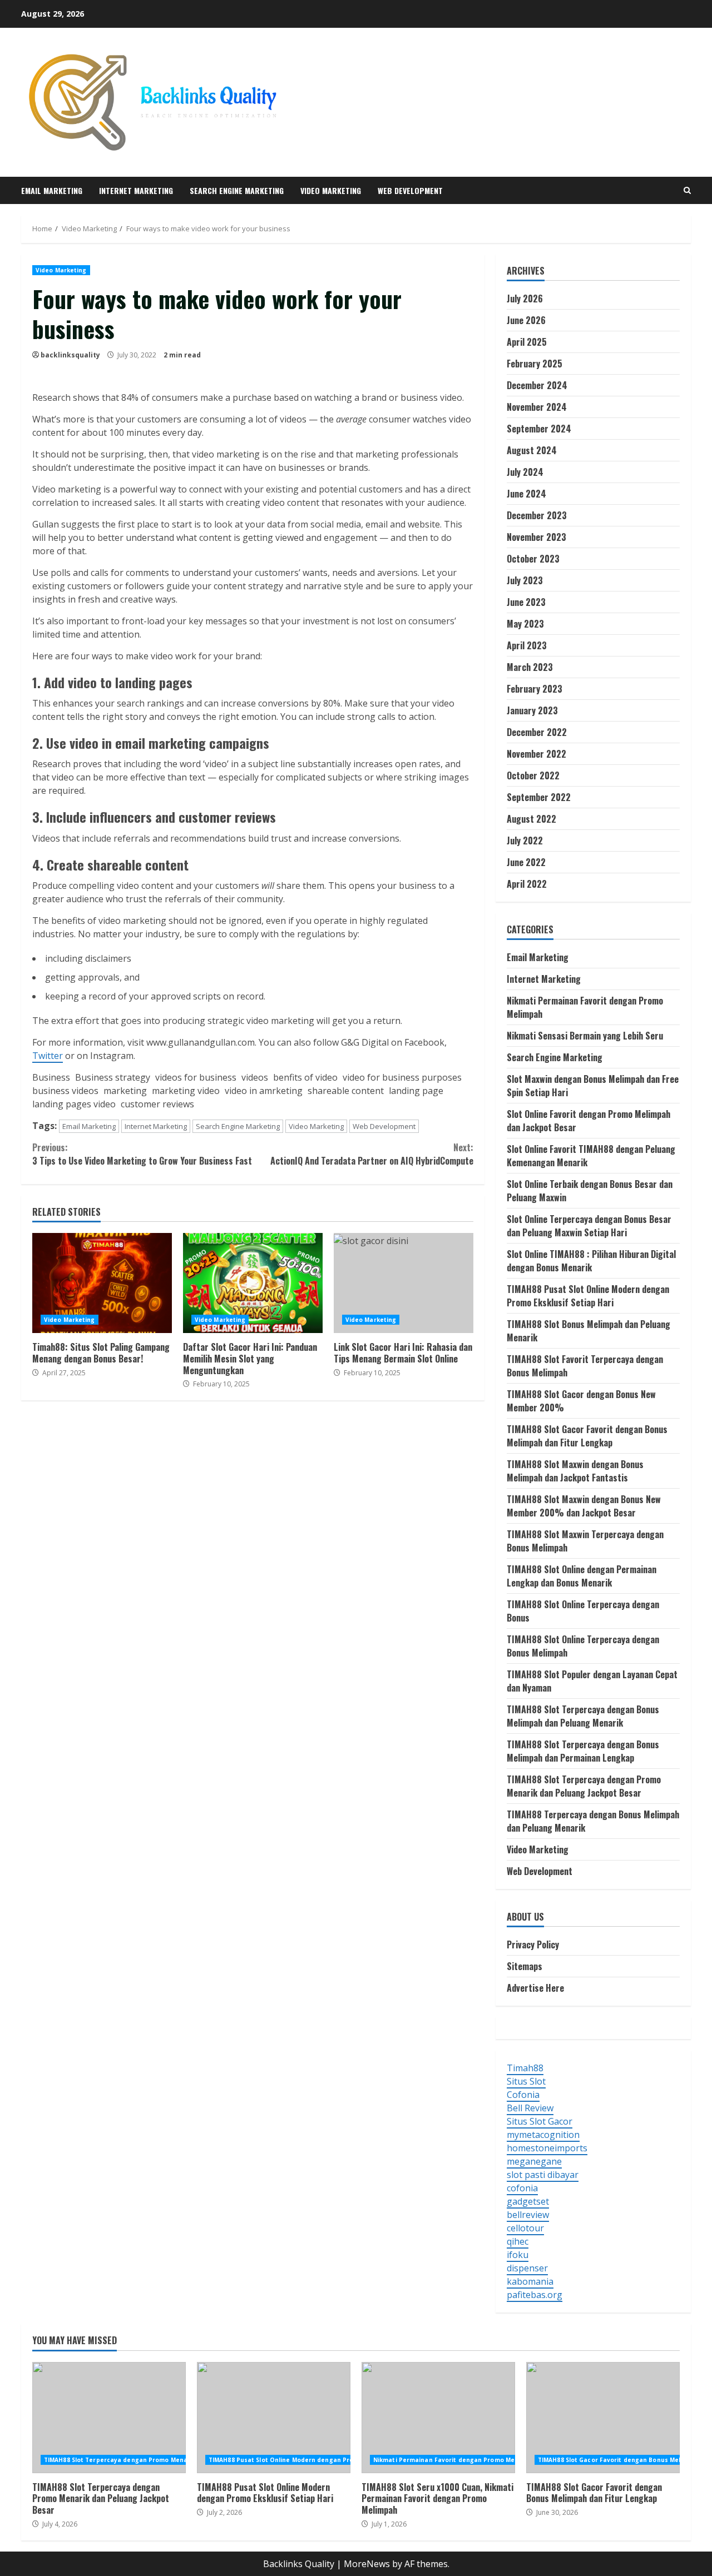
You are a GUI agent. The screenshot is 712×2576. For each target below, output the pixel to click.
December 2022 (537, 732)
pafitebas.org (535, 2295)
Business (51, 1077)
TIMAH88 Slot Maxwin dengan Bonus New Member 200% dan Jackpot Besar (584, 1506)
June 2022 (526, 862)
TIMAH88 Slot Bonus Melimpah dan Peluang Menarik (589, 1331)
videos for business (195, 1077)
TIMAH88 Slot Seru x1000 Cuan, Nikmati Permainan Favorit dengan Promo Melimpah (438, 2418)
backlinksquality (70, 355)
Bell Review (530, 2108)
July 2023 (525, 580)
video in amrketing (263, 1091)
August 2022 (531, 819)
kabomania (530, 2281)
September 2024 (539, 429)
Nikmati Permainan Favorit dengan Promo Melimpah (585, 1007)
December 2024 (537, 385)
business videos (65, 1091)
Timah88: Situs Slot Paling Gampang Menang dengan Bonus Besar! (102, 1283)
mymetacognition (543, 2135)
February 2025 (535, 364)
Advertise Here (535, 1988)
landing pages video (74, 1104)
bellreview (528, 2215)
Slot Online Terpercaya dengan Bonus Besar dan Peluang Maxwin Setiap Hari (589, 1226)
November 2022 (537, 754)
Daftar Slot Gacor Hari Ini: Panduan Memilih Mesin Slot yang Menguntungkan (253, 1283)
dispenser (527, 2268)
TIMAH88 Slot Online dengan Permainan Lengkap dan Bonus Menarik (582, 1576)
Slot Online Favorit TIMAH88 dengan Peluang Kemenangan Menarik (591, 1156)
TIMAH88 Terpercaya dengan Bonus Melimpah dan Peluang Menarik (593, 1821)
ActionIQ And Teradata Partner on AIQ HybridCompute (372, 1154)
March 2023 (530, 667)
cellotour (525, 2228)
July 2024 (525, 472)
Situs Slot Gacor (540, 2121)
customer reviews (156, 1104)
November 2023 (537, 537)
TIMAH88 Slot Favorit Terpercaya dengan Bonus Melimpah (585, 1366)
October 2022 (533, 775)
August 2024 (532, 450)
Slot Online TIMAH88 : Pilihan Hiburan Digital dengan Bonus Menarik (591, 1261)
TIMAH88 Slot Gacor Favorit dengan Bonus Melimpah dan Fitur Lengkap (587, 1436)
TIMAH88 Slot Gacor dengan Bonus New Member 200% (581, 1401)
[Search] (687, 190)
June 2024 (526, 494)
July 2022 (525, 841)
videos (254, 1077)
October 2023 (533, 559)
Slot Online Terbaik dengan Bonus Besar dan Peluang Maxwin (590, 1191)
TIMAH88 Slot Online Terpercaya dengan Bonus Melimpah (583, 1646)
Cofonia (523, 2095)
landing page (415, 1091)
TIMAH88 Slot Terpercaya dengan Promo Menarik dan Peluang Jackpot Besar (584, 1786)
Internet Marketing (136, 190)
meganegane (534, 2161)
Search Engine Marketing (237, 190)
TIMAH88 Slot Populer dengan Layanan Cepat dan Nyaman (592, 1681)
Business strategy (112, 1077)
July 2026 (525, 299)
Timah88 (525, 2068)
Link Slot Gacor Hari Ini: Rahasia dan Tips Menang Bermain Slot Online (404, 1283)
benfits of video (304, 1077)
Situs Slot (526, 2081)
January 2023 (532, 710)
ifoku (518, 2255)
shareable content (345, 1091)
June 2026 (526, 320)
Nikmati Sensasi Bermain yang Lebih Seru (585, 1036)
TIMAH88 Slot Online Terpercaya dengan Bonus (583, 1611)
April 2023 (527, 645)
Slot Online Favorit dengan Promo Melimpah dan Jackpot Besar (589, 1121)
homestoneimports (547, 2148)
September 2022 (539, 797)
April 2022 (527, 884)
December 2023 (537, 515)
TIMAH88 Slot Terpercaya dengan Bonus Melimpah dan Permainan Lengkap (583, 1751)
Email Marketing (52, 190)
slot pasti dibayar (543, 2175)
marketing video (185, 1091)
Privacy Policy (533, 1945)
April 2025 (527, 342)
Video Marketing (331, 190)
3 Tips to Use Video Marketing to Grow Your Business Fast (142, 1154)
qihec (518, 2241)
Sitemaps (525, 1966)
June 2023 (526, 602)
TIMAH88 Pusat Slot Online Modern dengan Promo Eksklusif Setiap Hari (588, 1296)
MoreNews (367, 2564)
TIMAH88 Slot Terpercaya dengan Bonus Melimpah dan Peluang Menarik (583, 1716)
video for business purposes (401, 1077)
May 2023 (525, 624)
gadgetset (528, 2201)
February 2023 (535, 689)
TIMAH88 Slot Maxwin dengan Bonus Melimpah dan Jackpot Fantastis (575, 1471)
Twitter (48, 1056)
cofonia (522, 2188)
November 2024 (537, 407)
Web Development (410, 190)
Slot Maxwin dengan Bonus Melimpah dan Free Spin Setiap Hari (593, 1086)
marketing (124, 1091)
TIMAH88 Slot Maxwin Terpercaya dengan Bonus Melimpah (585, 1541)
